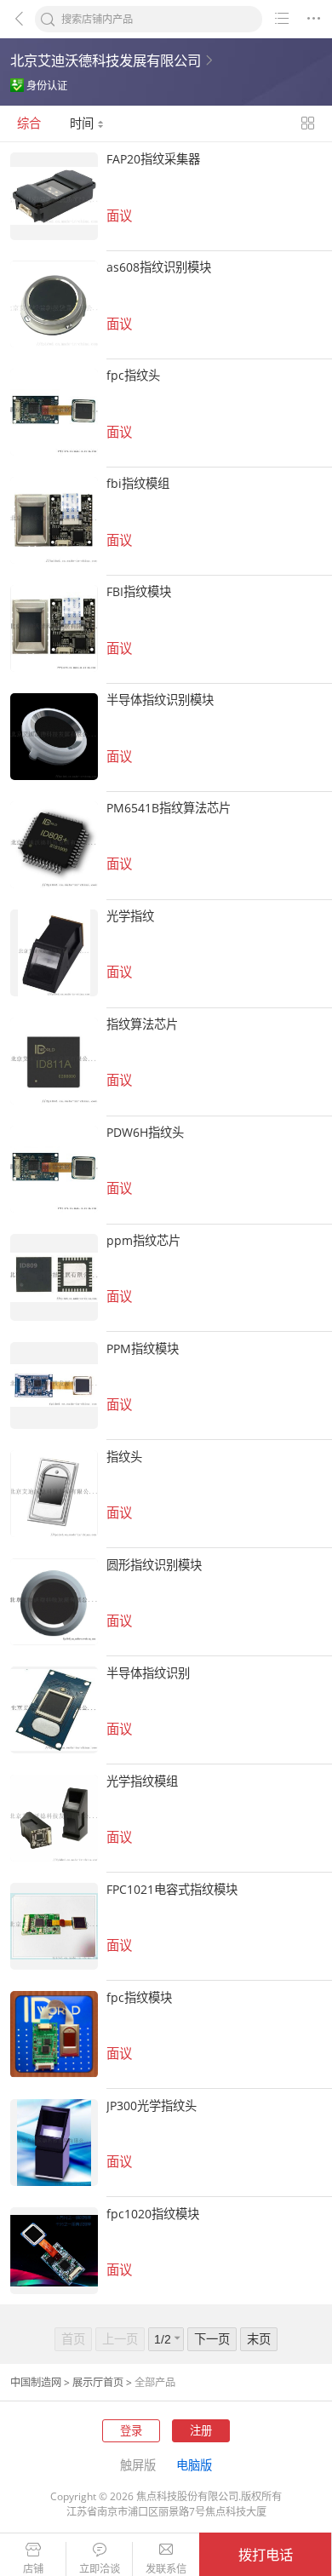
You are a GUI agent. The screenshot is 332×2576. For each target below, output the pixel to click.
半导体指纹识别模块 (160, 700)
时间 (83, 123)
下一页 (212, 2339)
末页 (259, 2339)
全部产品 (155, 2382)
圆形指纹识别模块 (154, 1565)
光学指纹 (130, 916)
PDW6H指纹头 (145, 1132)
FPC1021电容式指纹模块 (172, 1889)
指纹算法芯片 (142, 1024)
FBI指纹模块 (139, 591)
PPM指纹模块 (143, 1348)
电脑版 (194, 2465)
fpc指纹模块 (139, 1997)
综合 (29, 123)
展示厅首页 (98, 2382)
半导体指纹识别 (148, 1673)
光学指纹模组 (142, 1781)
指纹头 (124, 1457)
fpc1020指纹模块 (153, 2214)
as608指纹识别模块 (159, 267)
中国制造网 (36, 2382)
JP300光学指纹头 (152, 2106)
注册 (201, 2430)
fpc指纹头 (133, 375)
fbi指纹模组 (138, 483)
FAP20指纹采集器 (153, 159)
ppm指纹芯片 (143, 1240)
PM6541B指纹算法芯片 (169, 808)
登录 (131, 2430)
